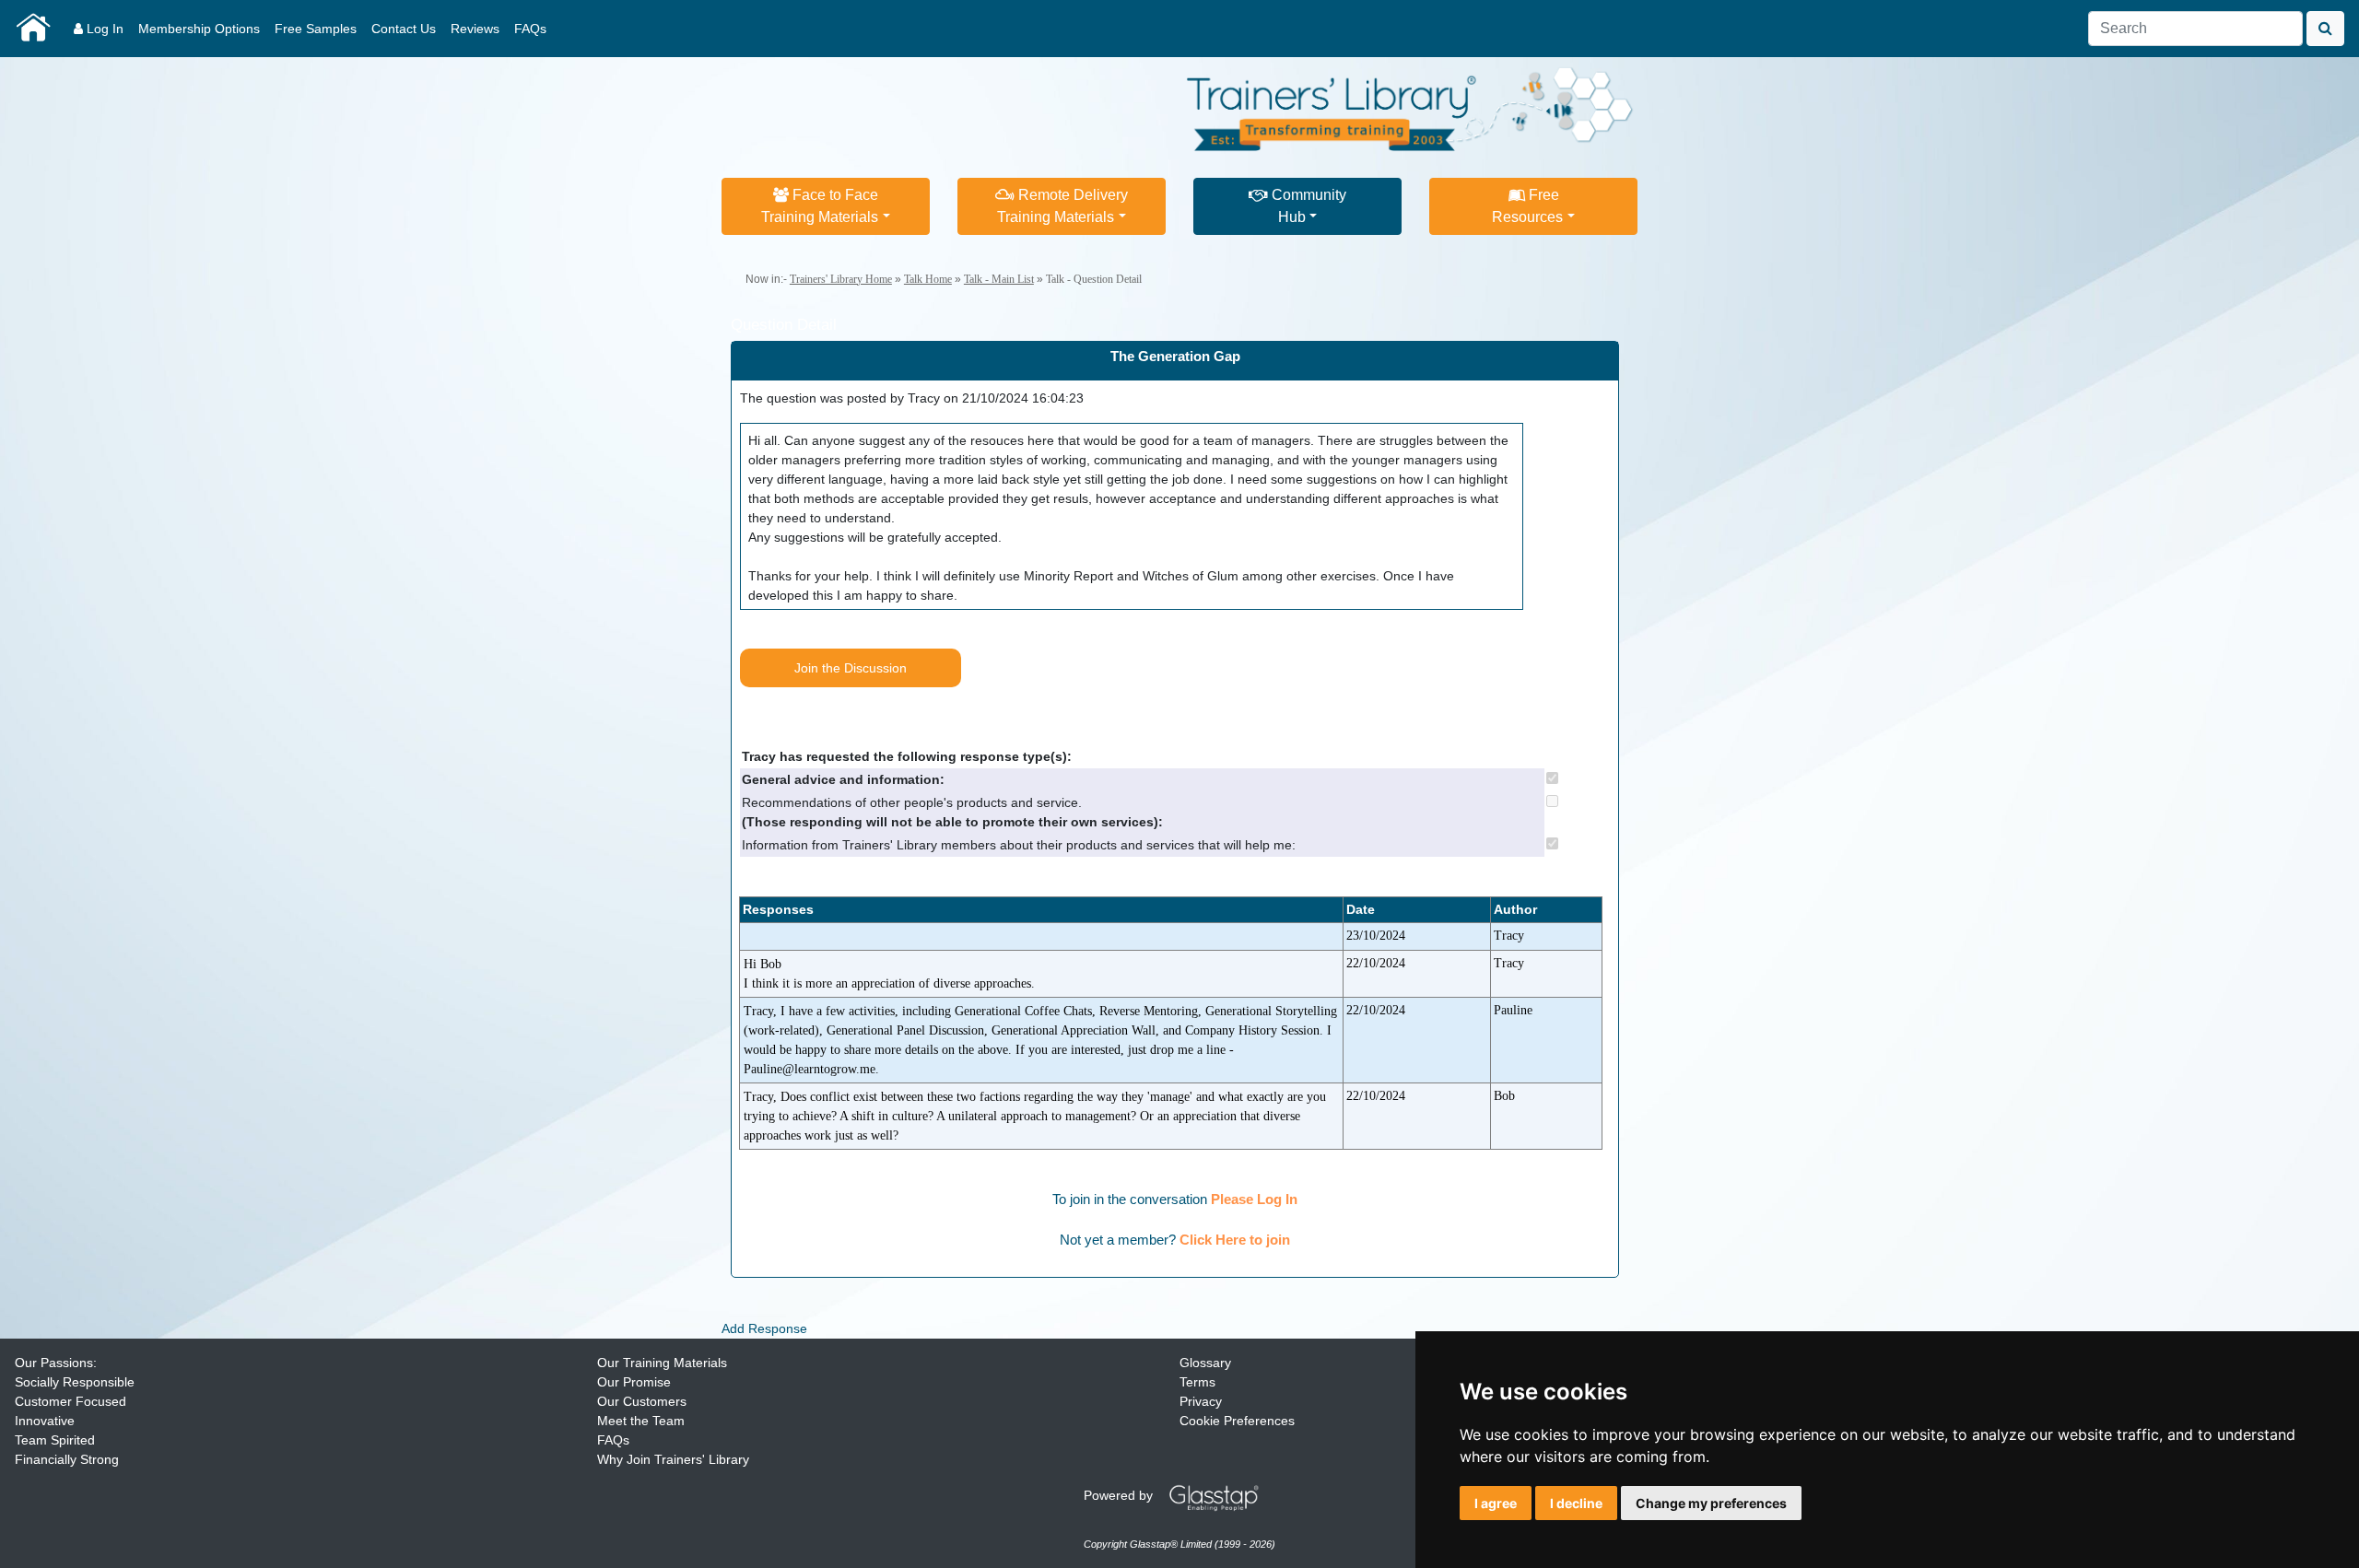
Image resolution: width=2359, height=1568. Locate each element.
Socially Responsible (75, 1382)
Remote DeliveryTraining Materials (1062, 206)
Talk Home (928, 279)
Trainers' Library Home (841, 279)
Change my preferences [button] (1711, 1503)
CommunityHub (1307, 206)
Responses (778, 909)
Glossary (1205, 1363)
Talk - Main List (999, 279)
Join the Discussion (851, 668)
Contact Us (404, 29)
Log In (103, 29)
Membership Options (199, 29)
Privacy (1201, 1401)
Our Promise (634, 1382)
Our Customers (642, 1401)
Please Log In (1254, 1199)
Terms (1197, 1382)
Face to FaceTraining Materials (820, 206)
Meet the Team (641, 1421)
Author (1515, 909)
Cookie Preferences (1237, 1421)
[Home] (1411, 107)
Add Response (764, 1328)
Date (1361, 909)
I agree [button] (1496, 1503)
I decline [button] (1576, 1503)
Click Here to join (1235, 1240)
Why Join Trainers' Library (673, 1459)
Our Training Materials (662, 1363)
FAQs (530, 29)
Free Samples (316, 29)
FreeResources (1527, 206)
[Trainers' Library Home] (33, 29)
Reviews (475, 29)
